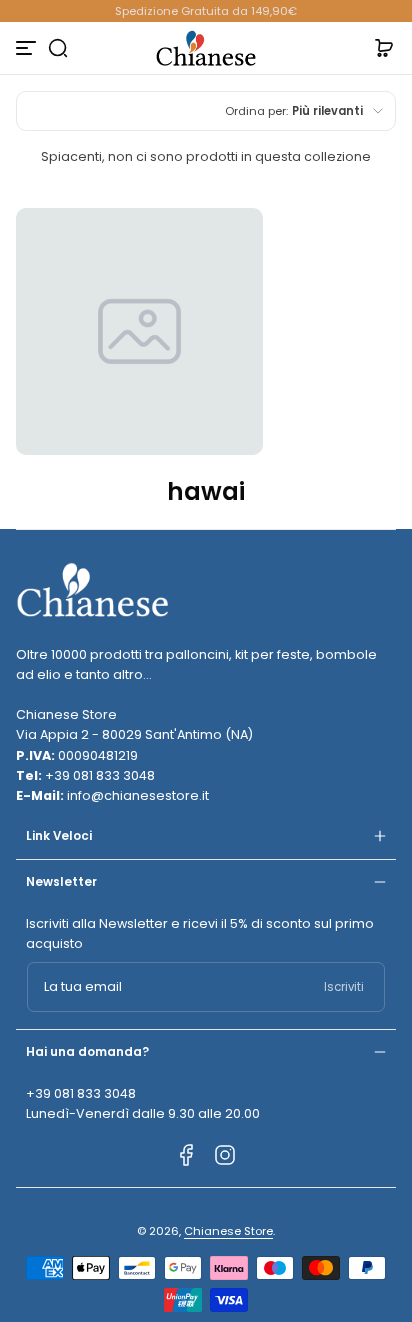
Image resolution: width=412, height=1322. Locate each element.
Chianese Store (228, 1231)
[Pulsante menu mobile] (28, 48)
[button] (58, 48)
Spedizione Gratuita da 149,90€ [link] (206, 11)
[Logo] (206, 48)
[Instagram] (225, 1155)
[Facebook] (187, 1155)
